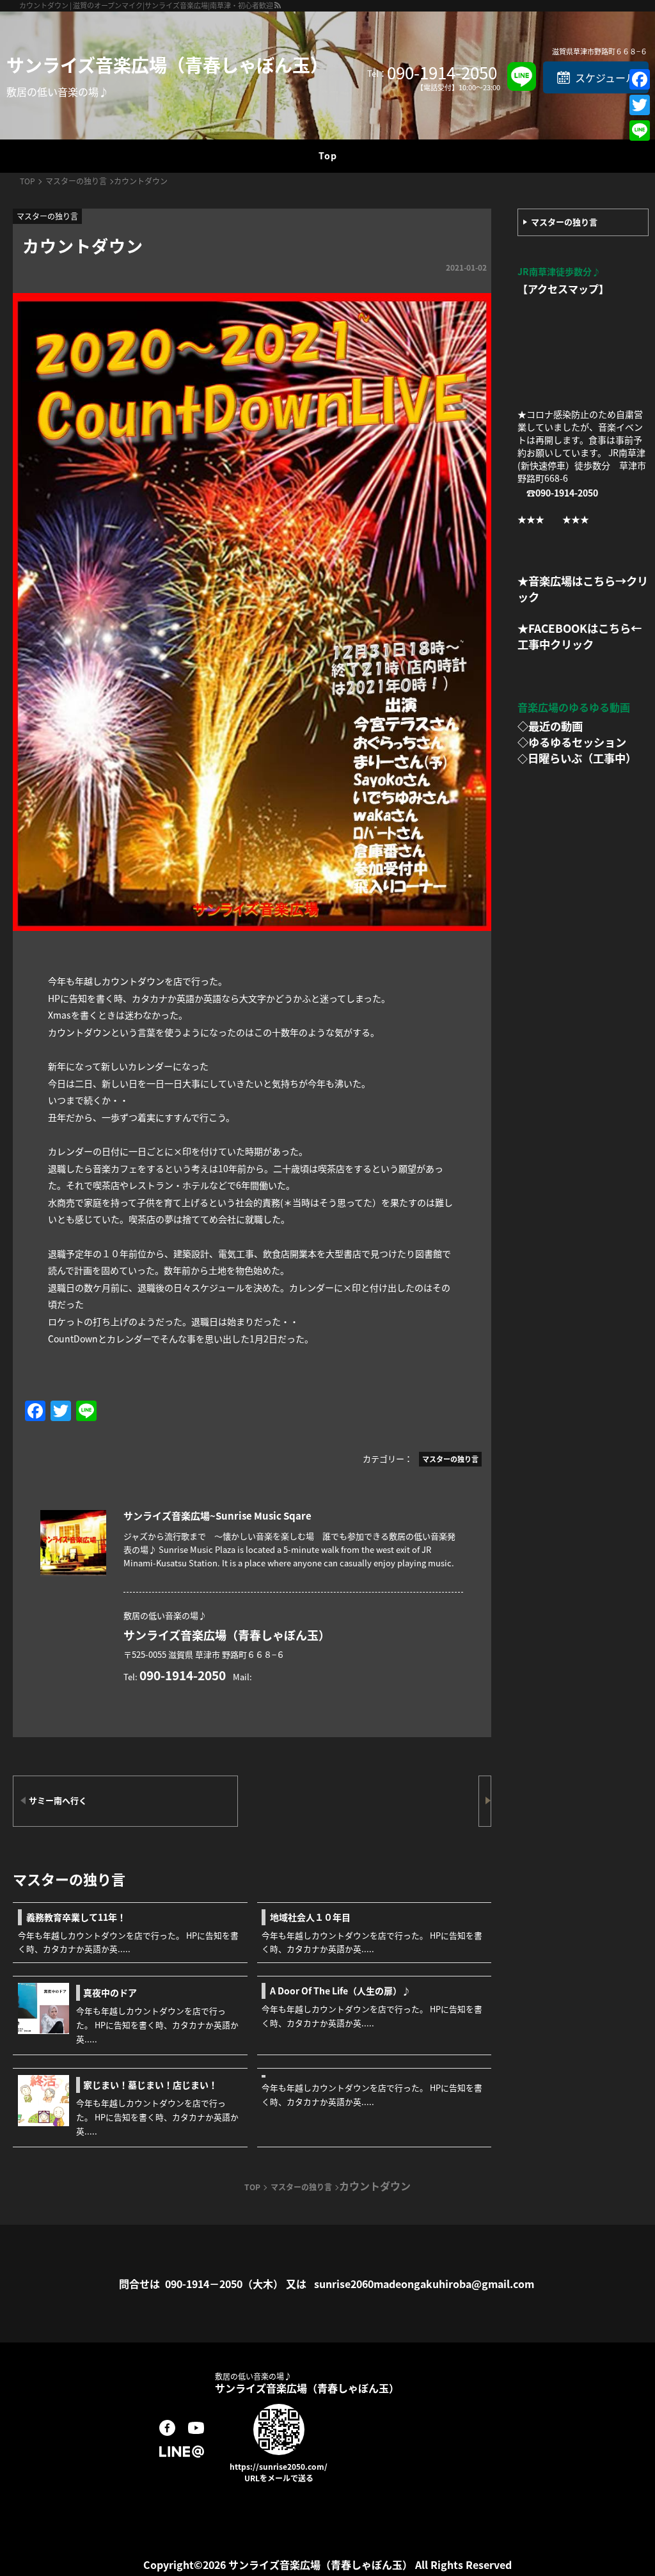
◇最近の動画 (550, 726)
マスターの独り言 (564, 222)
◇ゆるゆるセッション (572, 742)
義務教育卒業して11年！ (76, 1917)
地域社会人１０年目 (310, 1917)
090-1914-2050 (442, 72)
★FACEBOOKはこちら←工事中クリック (580, 636)
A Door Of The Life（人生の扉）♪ (340, 1991)
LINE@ (182, 2451)
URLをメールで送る (279, 2478)
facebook (167, 2428)
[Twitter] (640, 105)
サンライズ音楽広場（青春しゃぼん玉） (167, 65)
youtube (196, 2428)
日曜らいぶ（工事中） (582, 758)
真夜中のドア (110, 1992)
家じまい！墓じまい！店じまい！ (150, 2085)
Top (328, 155)
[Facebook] (640, 79)
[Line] (640, 131)
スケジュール (605, 77)
